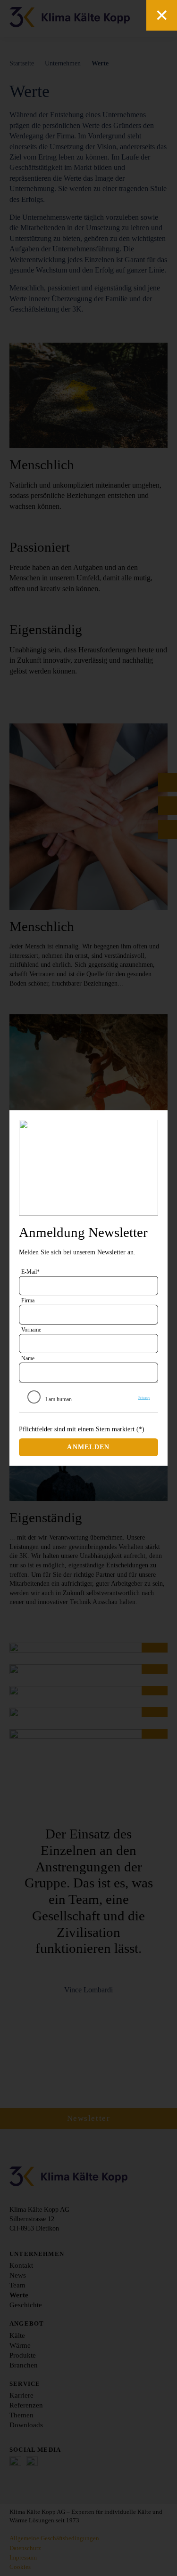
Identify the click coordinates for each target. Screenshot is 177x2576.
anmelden (88, 1447)
